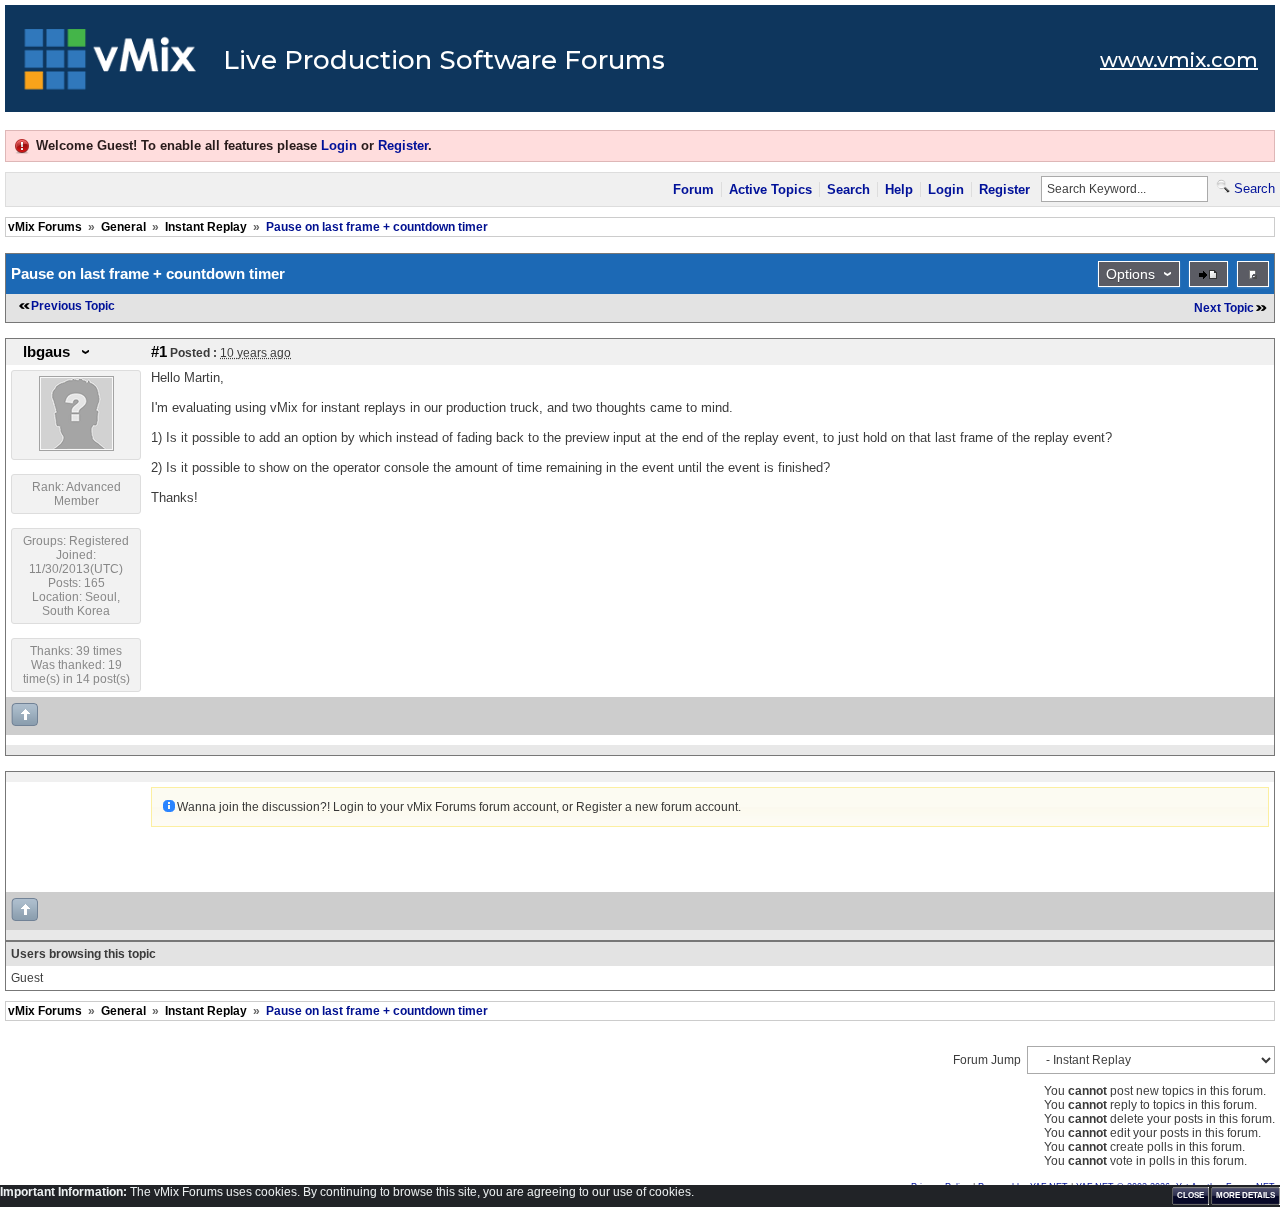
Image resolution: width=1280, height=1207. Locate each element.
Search (848, 189)
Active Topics (770, 189)
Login (339, 145)
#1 (159, 352)
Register (403, 145)
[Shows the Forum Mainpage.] (110, 65)
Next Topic (1224, 308)
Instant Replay (206, 227)
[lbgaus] (76, 447)
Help (899, 189)
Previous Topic (73, 306)
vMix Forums (45, 227)
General (123, 227)
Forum (693, 189)
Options (1130, 274)
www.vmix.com (1179, 60)
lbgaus (46, 352)
